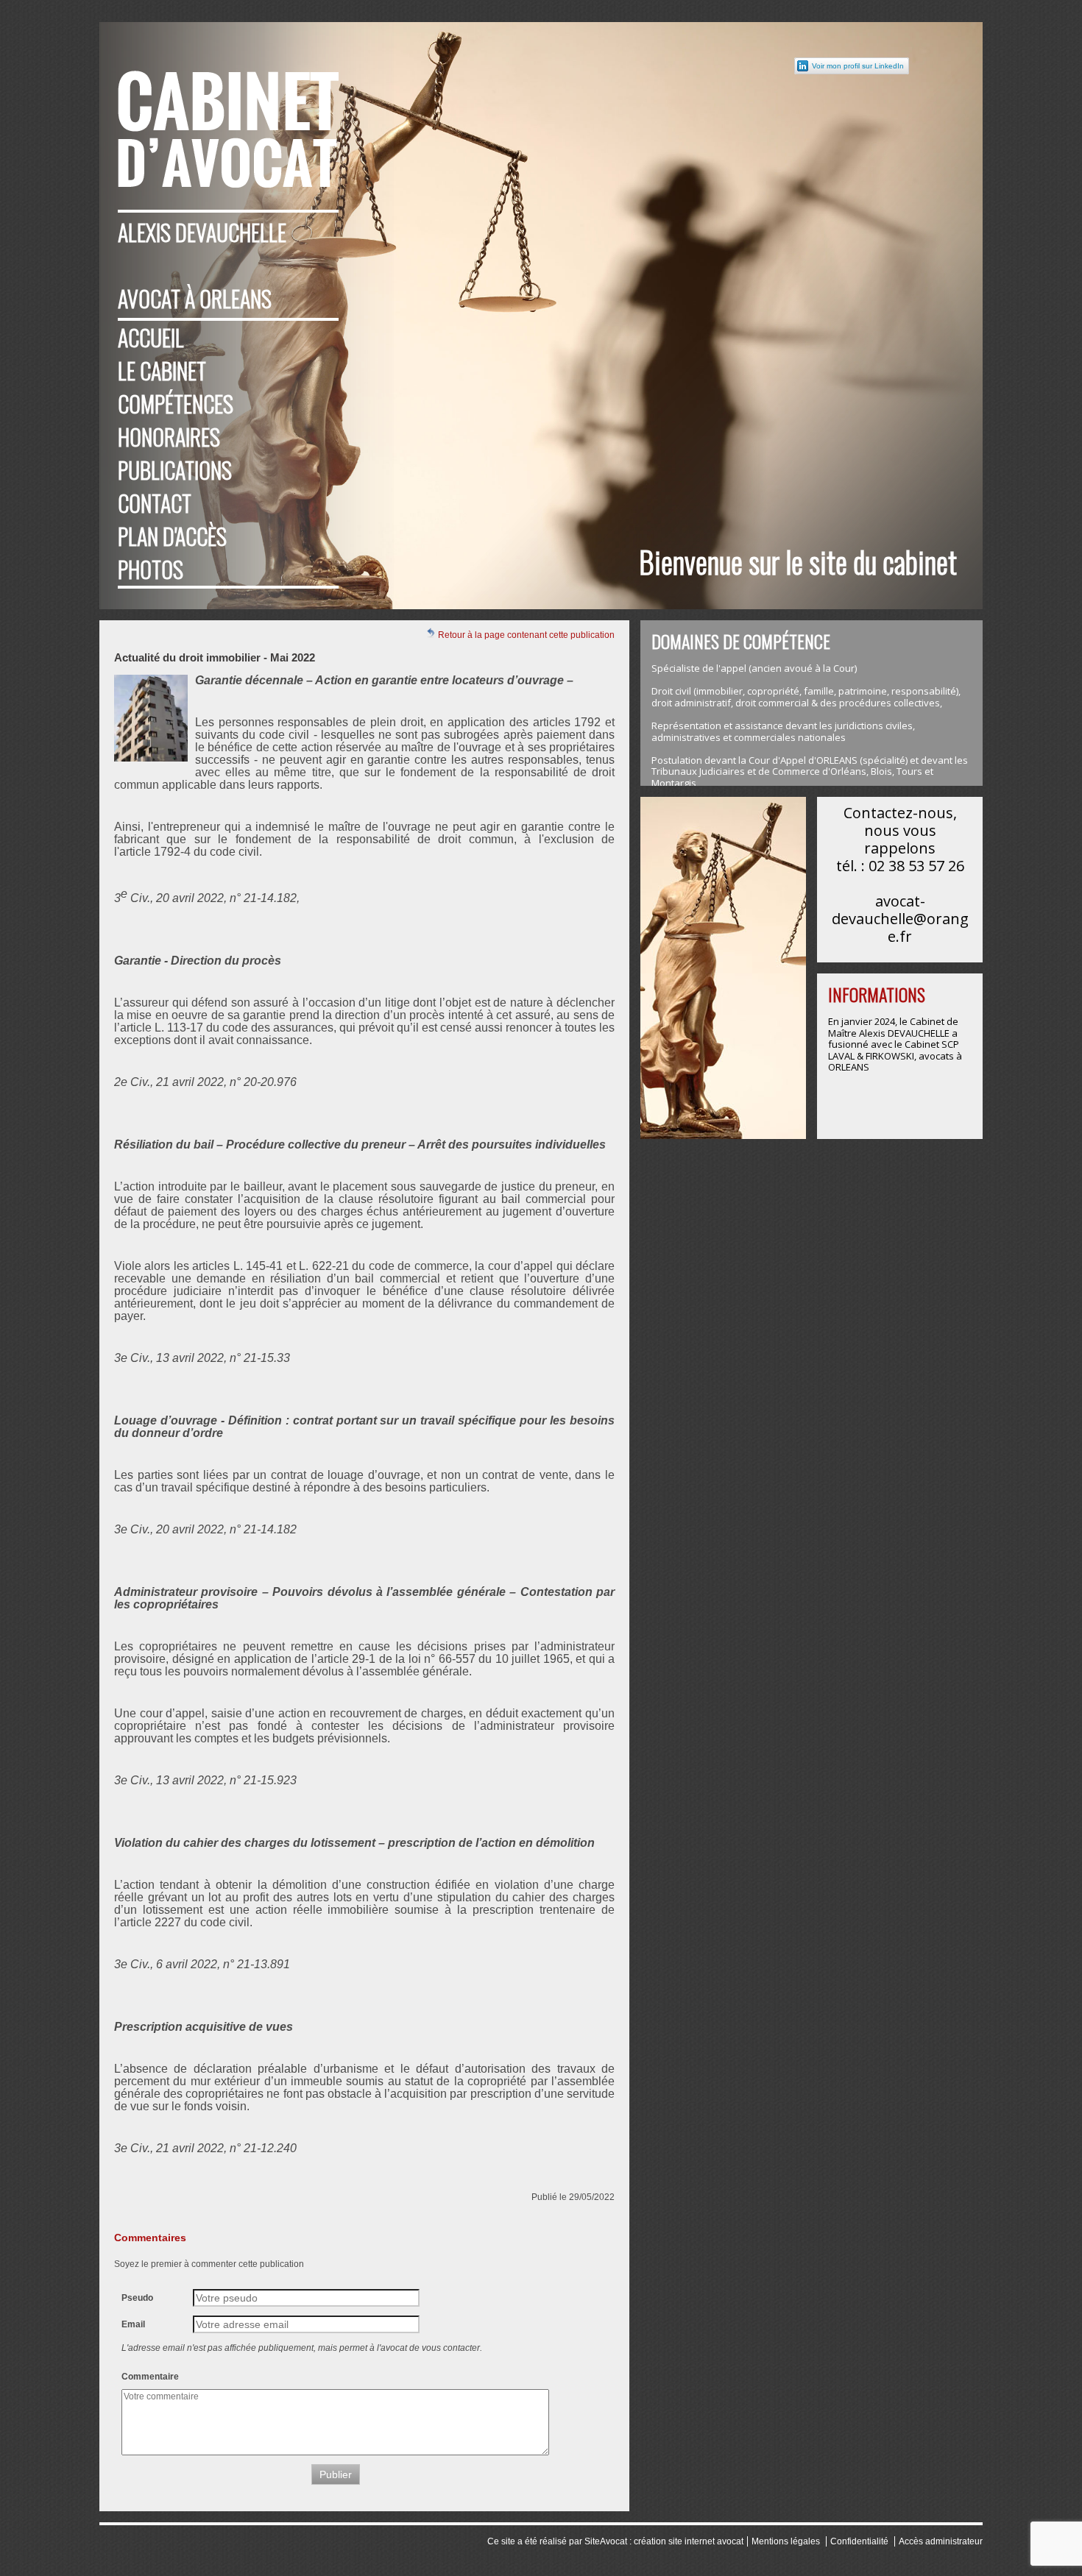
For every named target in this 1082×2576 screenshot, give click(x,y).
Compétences (176, 404)
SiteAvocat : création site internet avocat (664, 2541)
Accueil (151, 337)
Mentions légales (786, 2541)
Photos (151, 569)
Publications (175, 470)
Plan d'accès (172, 536)
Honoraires (169, 437)
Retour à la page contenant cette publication (525, 635)
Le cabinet (162, 370)
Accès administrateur (941, 2541)
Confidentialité (859, 2541)
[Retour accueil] (228, 114)
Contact (155, 503)
